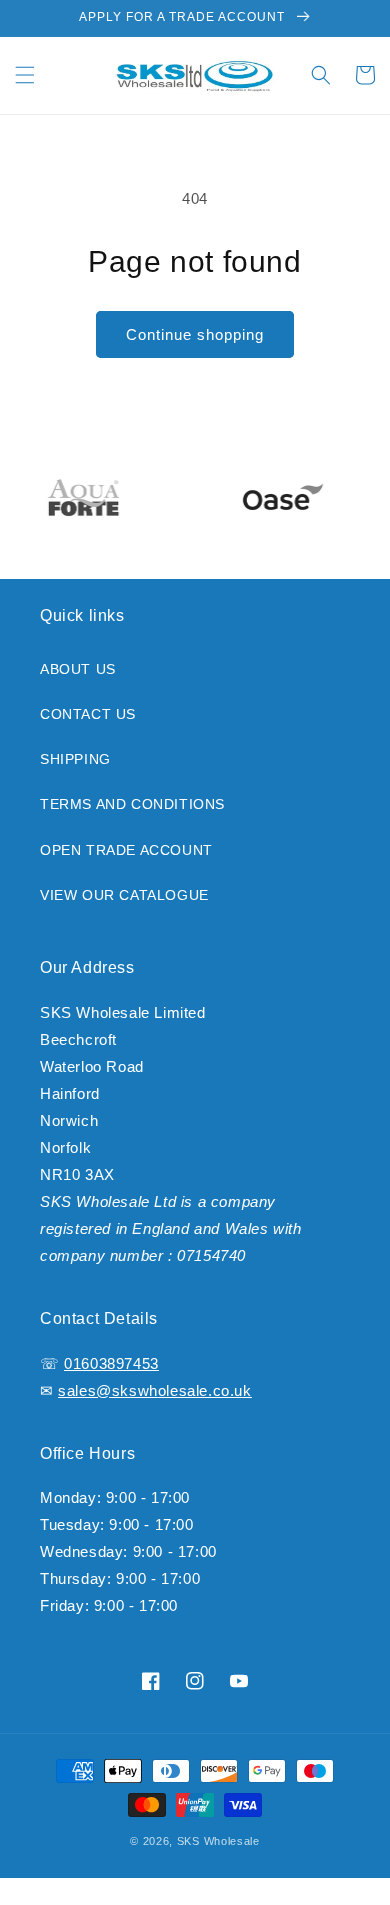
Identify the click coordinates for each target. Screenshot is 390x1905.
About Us (78, 669)
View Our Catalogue (124, 895)
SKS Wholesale (218, 1841)
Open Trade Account (126, 850)
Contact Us (88, 714)
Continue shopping (195, 334)
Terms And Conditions (132, 804)
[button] (25, 75)
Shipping (75, 759)
